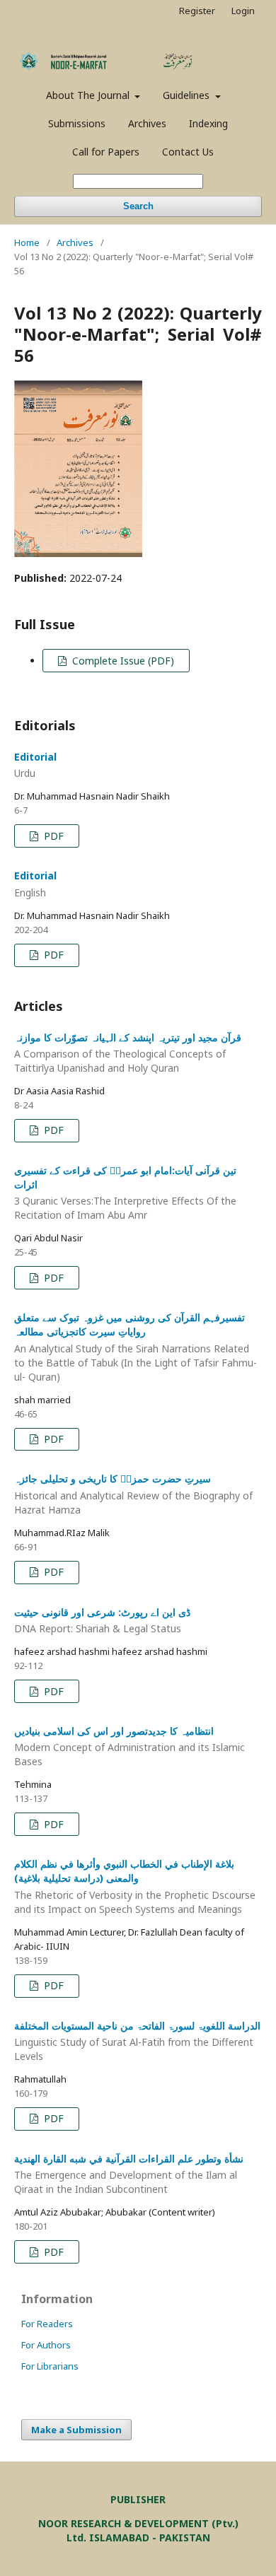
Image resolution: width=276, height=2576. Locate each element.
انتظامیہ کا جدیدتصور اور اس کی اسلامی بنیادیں (130, 1746)
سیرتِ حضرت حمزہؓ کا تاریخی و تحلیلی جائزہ (133, 1494)
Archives (147, 123)
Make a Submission (76, 2430)
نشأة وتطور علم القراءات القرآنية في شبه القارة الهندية (129, 2174)
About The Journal (89, 95)
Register (197, 11)
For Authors (46, 2345)
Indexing (208, 123)
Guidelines (188, 95)
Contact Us (188, 152)
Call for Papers (106, 152)
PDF (52, 836)
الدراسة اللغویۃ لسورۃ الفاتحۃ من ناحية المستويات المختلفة (137, 2041)
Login (243, 11)
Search (138, 206)
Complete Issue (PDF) (122, 661)
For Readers (47, 2324)
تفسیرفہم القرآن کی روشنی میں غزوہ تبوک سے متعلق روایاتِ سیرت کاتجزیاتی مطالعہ (136, 1347)
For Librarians (50, 2366)
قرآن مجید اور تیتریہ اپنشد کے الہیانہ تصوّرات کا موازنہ (128, 1053)
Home (27, 242)
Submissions (77, 123)
